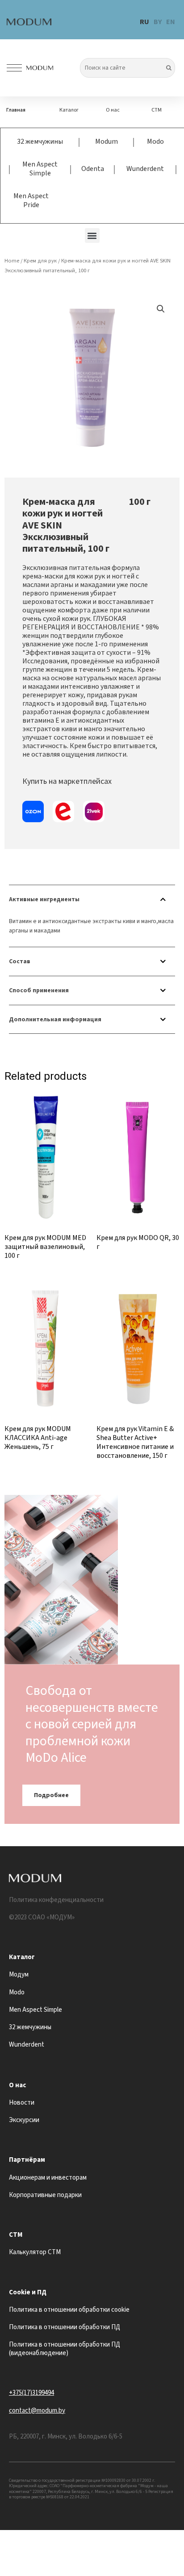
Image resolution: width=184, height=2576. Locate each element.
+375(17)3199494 (31, 2393)
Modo (155, 141)
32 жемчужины (40, 141)
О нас (113, 110)
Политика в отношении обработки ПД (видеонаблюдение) (65, 2349)
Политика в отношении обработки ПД (65, 2327)
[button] (92, 235)
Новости (22, 2103)
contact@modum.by (37, 2411)
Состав (20, 961)
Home (12, 261)
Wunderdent (145, 169)
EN (171, 22)
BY (158, 22)
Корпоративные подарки (45, 2195)
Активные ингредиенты (44, 899)
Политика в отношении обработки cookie (69, 2310)
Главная (16, 110)
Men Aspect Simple (40, 169)
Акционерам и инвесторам (48, 2178)
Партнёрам (27, 2160)
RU (144, 22)
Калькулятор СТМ (35, 2252)
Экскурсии (24, 2120)
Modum (107, 141)
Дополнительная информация (55, 1019)
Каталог (69, 110)
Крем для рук (40, 261)
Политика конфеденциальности (56, 1900)
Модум (19, 1975)
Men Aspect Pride (31, 200)
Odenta (93, 169)
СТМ (157, 110)
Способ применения (39, 990)
